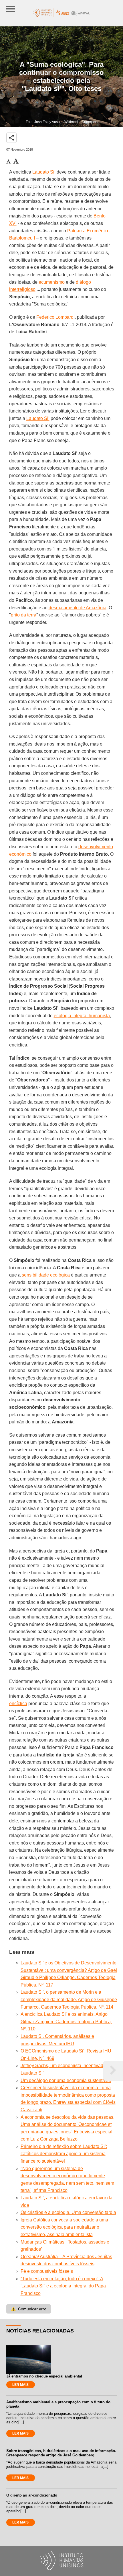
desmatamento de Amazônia (78, 608)
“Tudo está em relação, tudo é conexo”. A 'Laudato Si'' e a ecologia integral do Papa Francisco (63, 2286)
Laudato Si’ (44, 172)
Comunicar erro (29, 2309)
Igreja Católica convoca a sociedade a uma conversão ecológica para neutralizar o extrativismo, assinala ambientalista (64, 2227)
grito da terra (24, 615)
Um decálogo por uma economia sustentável (66, 2080)
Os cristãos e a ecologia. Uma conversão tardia (68, 2212)
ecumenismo (52, 282)
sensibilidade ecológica (46, 1275)
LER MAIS (20, 2385)
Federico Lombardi (55, 317)
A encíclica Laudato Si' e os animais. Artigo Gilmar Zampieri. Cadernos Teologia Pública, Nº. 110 (66, 2022)
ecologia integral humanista (82, 1016)
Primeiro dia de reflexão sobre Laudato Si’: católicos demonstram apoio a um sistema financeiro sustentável (64, 2154)
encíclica (18, 1704)
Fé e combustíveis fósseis (47, 2271)
